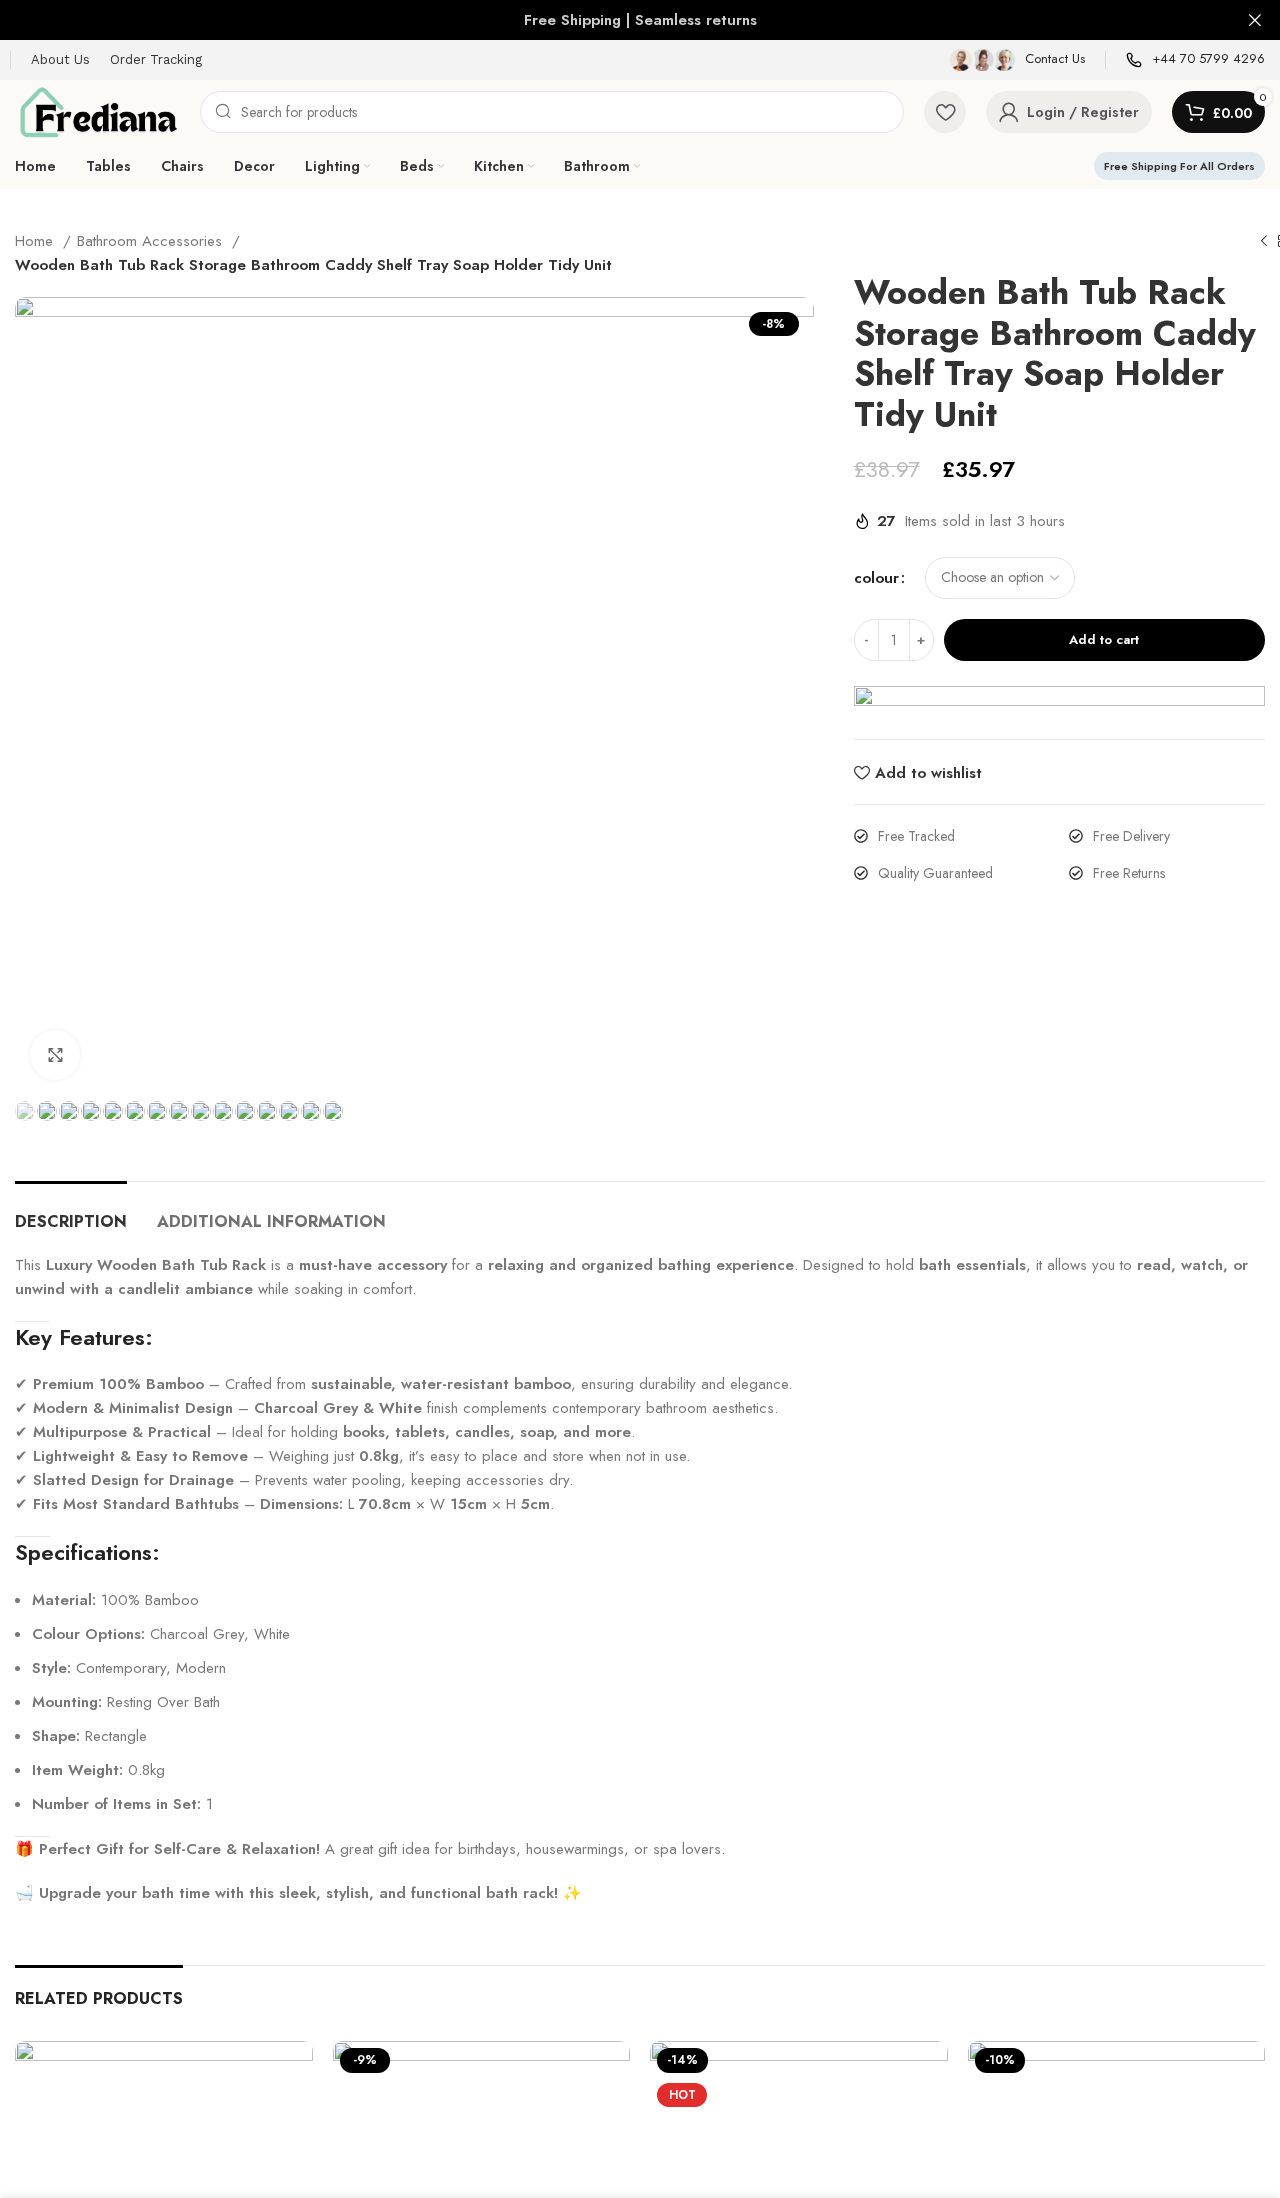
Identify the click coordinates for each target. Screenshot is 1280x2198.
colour (876, 578)
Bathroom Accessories (152, 241)
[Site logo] (97, 110)
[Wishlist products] (945, 112)
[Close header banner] (1255, 20)
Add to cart (1104, 639)
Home (36, 241)
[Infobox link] (1017, 60)
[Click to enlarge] (55, 1056)
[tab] (71, 1212)
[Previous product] (1264, 242)
